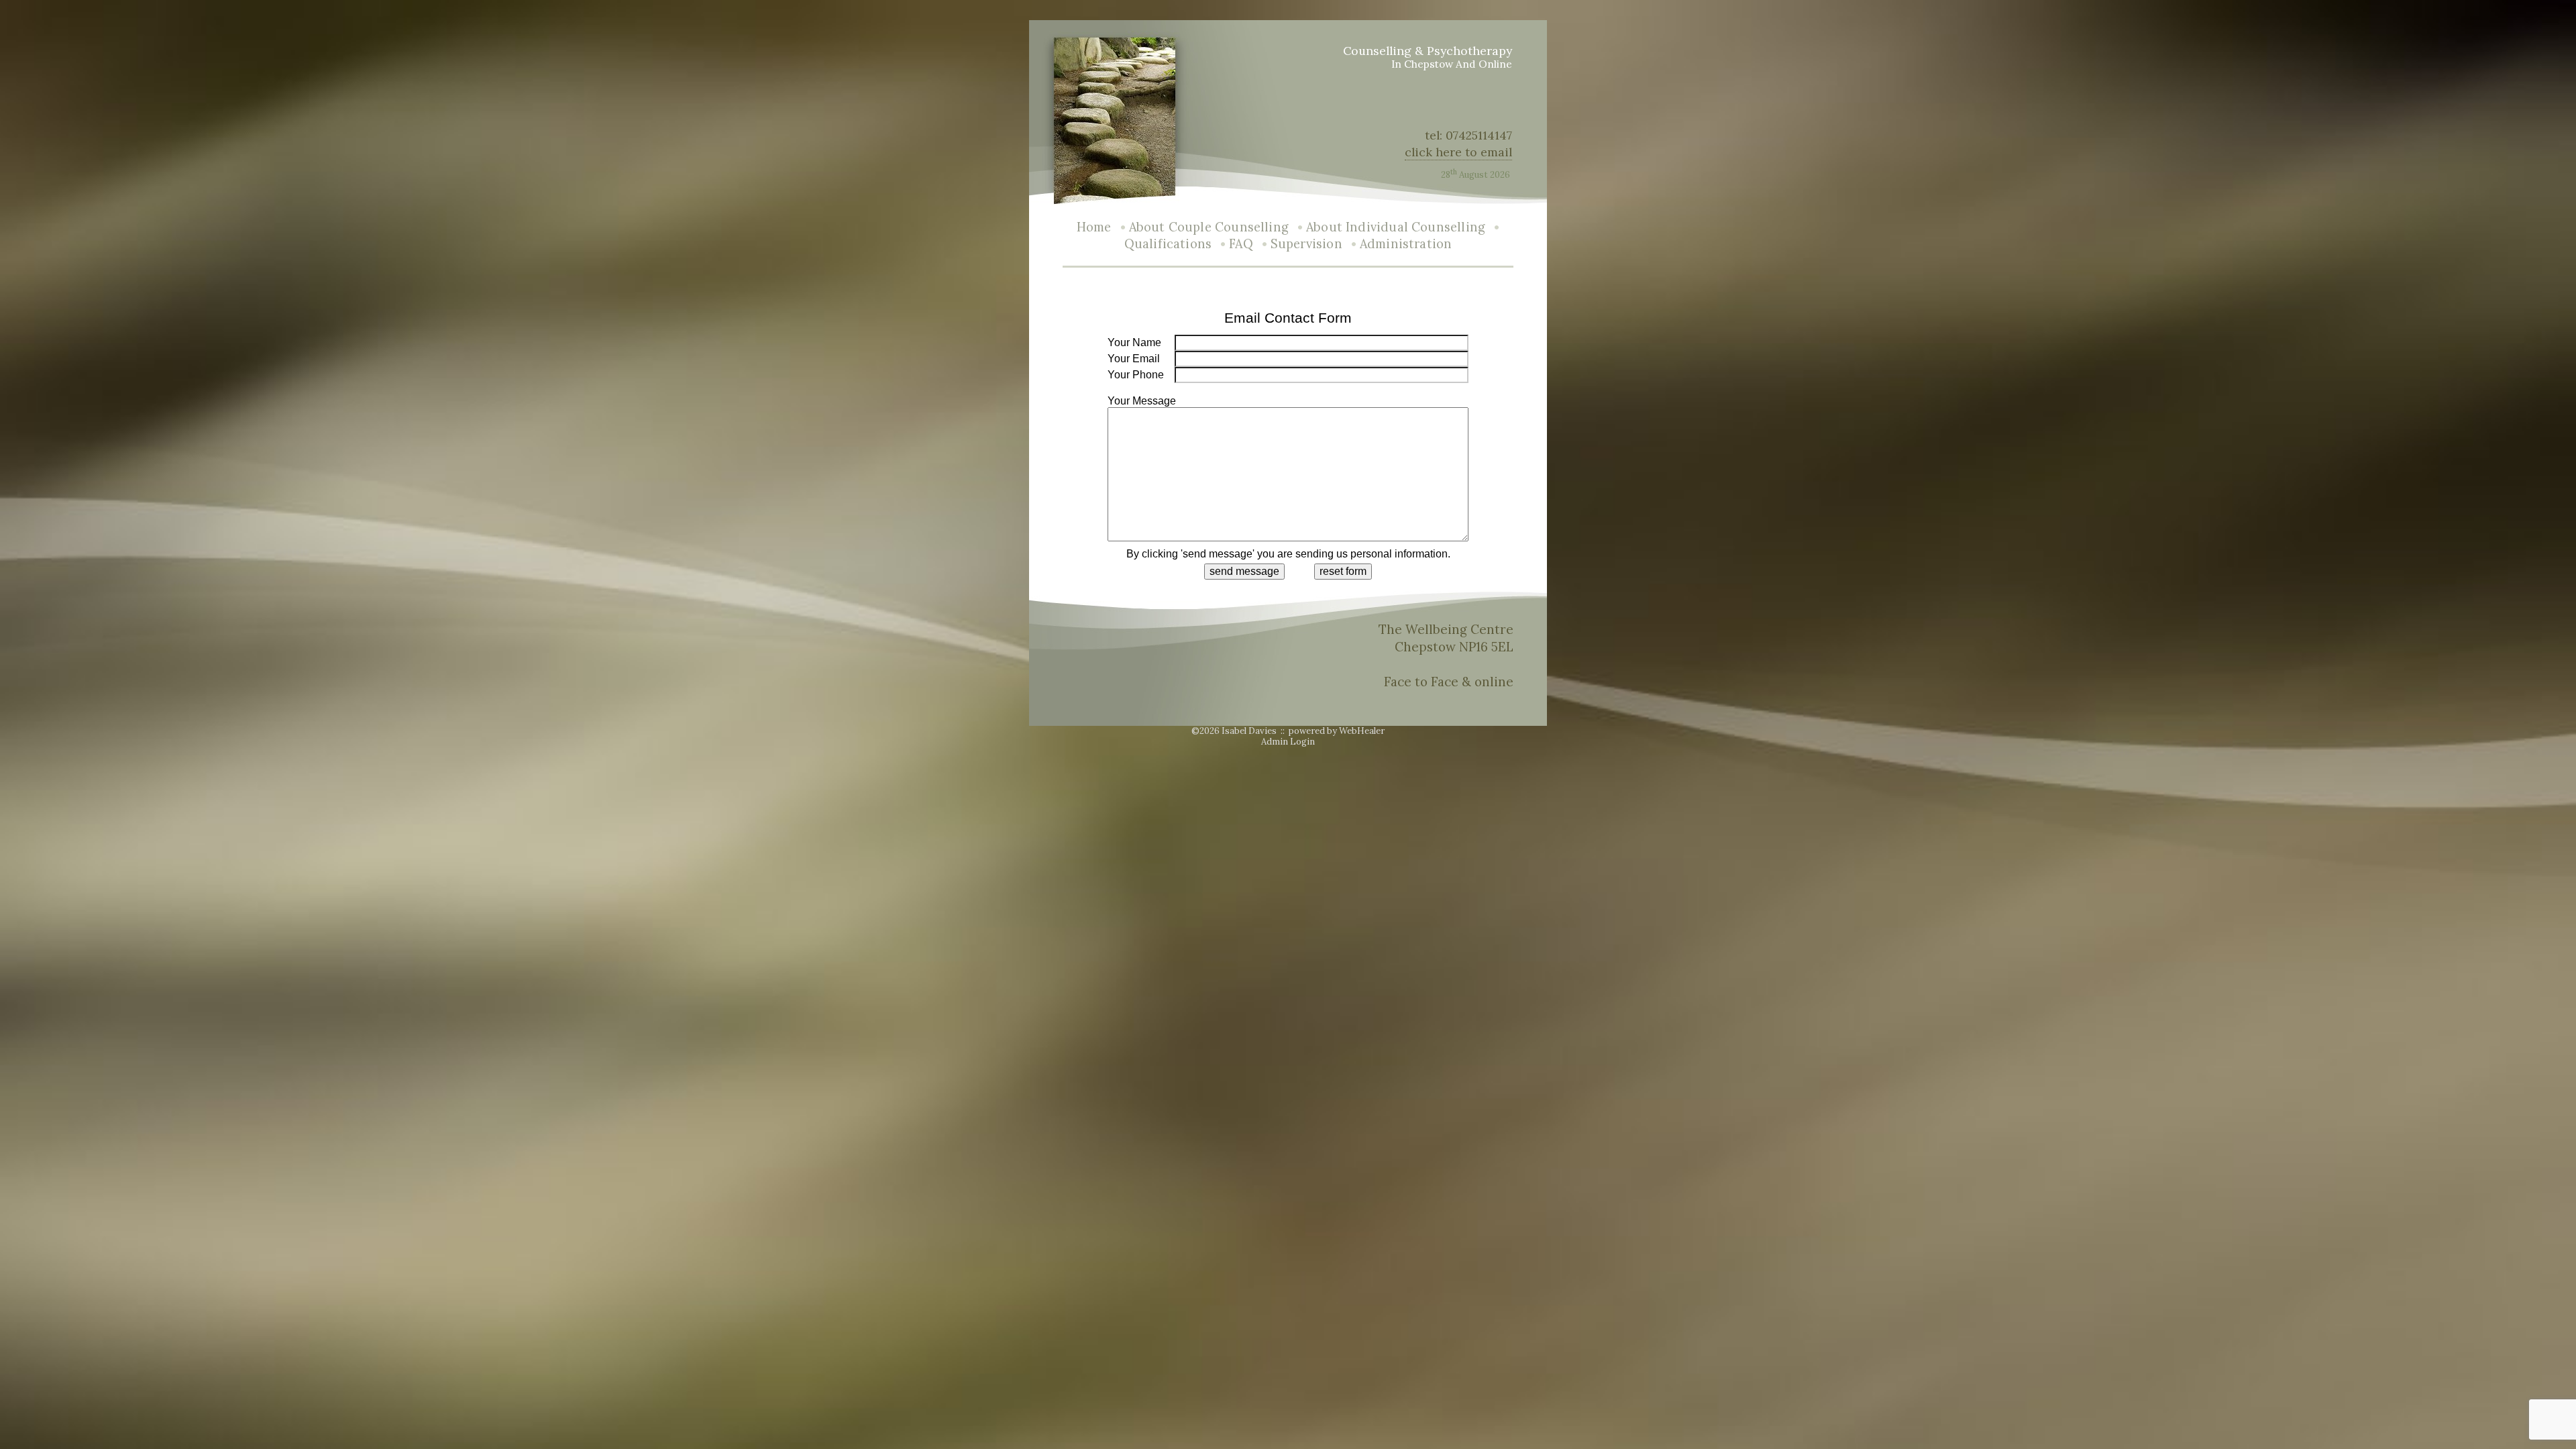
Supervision (1306, 244)
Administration (1406, 244)
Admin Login (1288, 742)
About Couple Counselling (1209, 227)
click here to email (1458, 152)
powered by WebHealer (1337, 731)
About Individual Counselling (1396, 227)
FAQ (1241, 244)
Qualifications (1168, 244)
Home (1094, 227)
